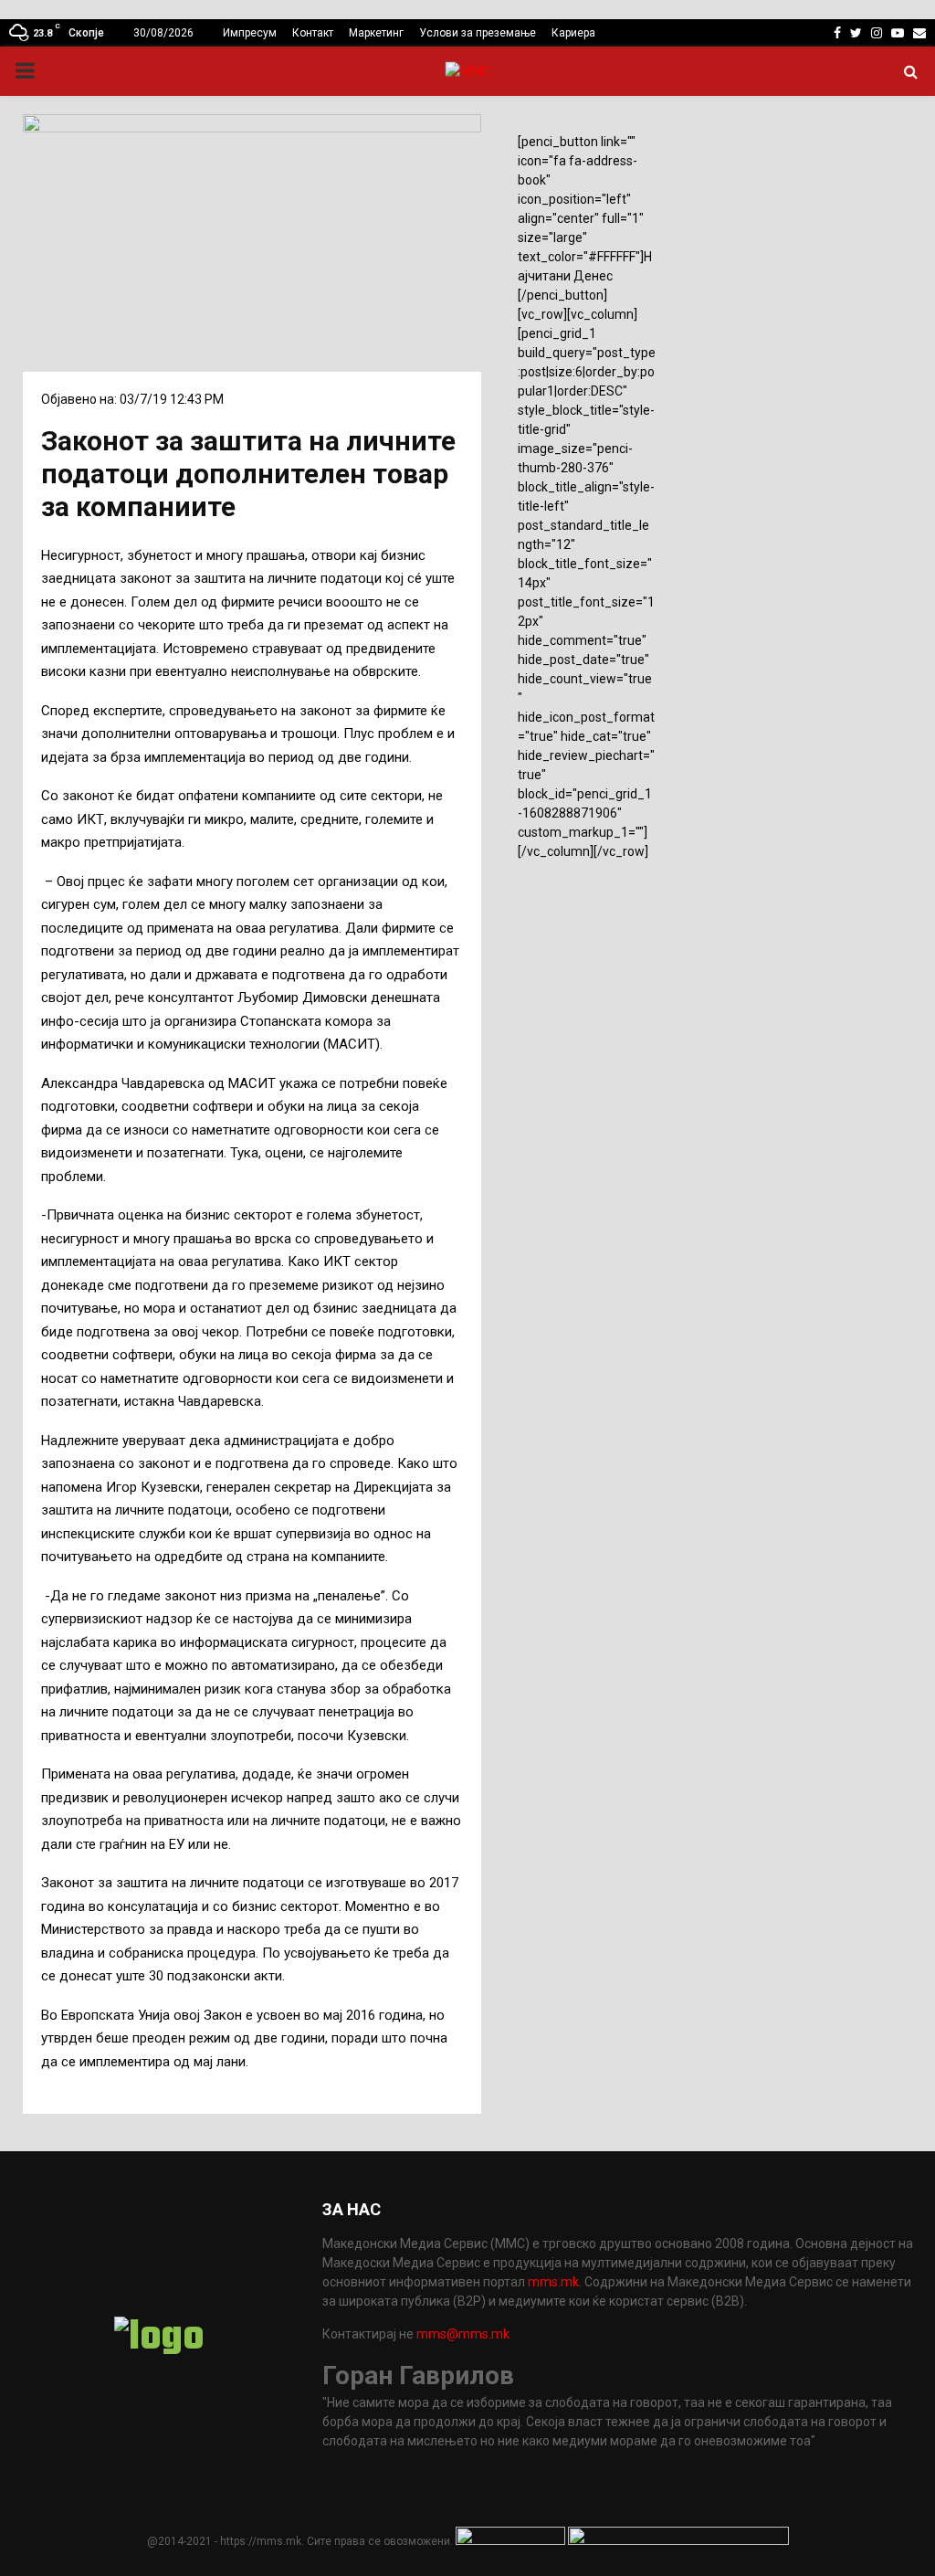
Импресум (250, 33)
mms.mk (553, 2282)
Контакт (313, 33)
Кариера (573, 33)
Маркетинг (376, 33)
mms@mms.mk (463, 2334)
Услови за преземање (478, 33)
